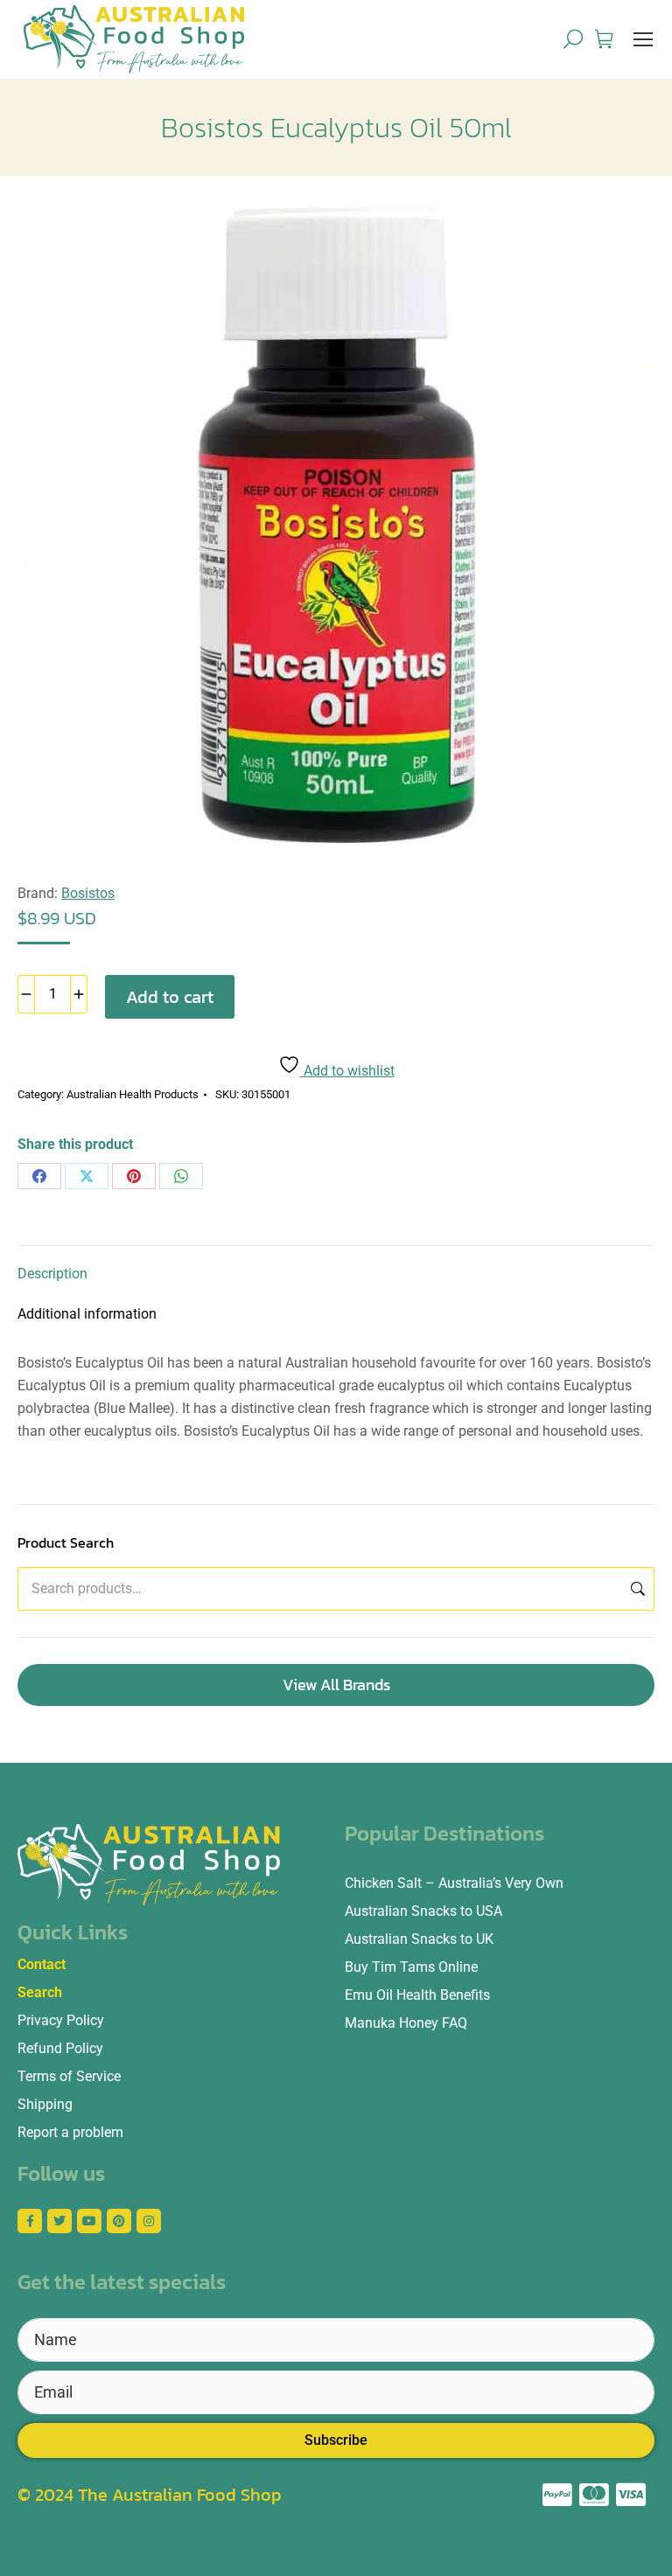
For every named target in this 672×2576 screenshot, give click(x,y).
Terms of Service (69, 2076)
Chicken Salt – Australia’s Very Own (454, 1883)
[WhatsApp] (181, 1176)
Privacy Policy (61, 2020)
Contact (42, 1964)
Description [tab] (52, 1274)
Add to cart (170, 997)
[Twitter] (59, 2221)
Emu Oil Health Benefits (417, 1995)
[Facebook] (39, 1176)
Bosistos (88, 893)
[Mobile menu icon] (643, 39)
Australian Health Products (133, 1094)
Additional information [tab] (87, 1314)
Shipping (45, 2104)
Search (636, 1589)
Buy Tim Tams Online (411, 1967)
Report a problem (70, 2132)
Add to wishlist (347, 1071)
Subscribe (336, 2440)
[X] (87, 1176)
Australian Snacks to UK (419, 1939)
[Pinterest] (134, 1176)
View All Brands (336, 1685)
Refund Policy (60, 2048)
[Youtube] (89, 2221)
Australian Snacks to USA (423, 1911)
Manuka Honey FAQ (406, 2023)
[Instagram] (149, 2221)
